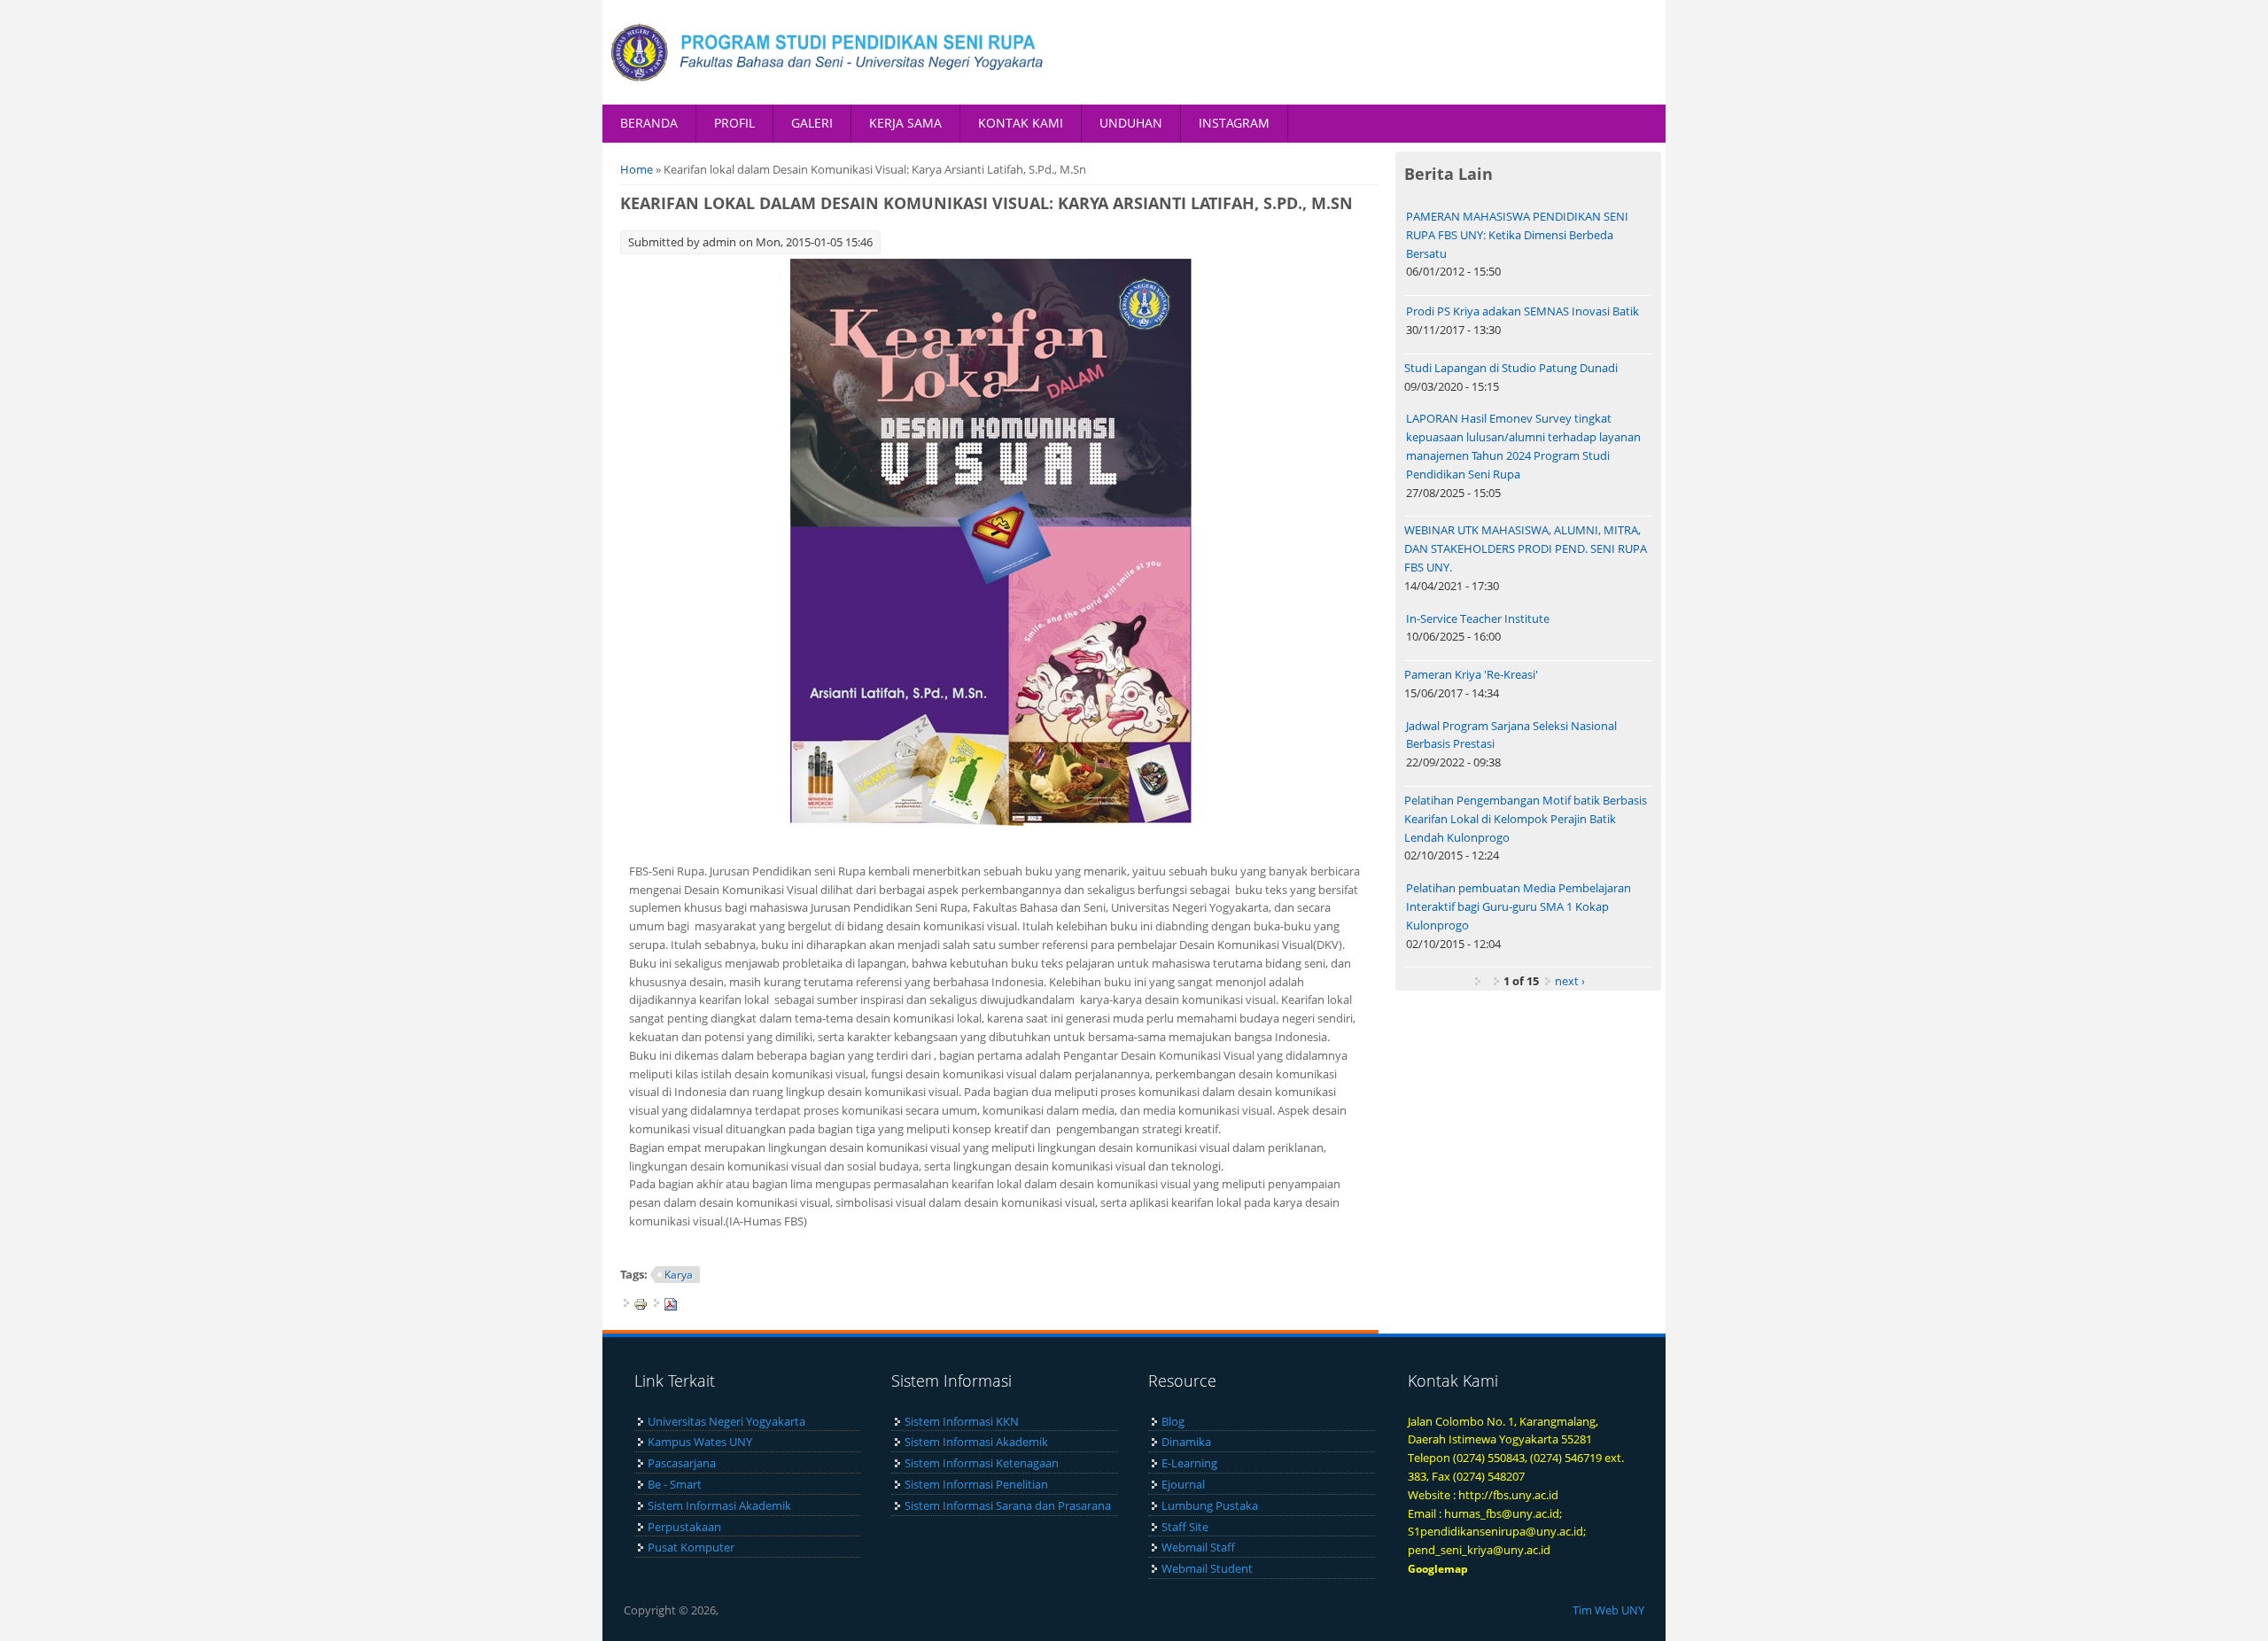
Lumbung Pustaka (1210, 1505)
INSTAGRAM (1234, 123)
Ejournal (1183, 1484)
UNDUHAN (1131, 123)
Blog (1173, 1421)
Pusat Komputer (691, 1547)
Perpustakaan (684, 1527)
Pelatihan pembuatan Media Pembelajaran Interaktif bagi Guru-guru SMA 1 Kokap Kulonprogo (1518, 906)
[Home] (828, 52)
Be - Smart (675, 1484)
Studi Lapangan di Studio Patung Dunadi (1511, 368)
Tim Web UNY (1608, 1610)
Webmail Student (1207, 1568)
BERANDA (649, 123)
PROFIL (734, 123)
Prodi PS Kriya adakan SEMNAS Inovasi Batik (1522, 311)
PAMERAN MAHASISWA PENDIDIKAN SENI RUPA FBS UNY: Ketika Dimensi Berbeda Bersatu (1517, 235)
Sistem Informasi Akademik (719, 1505)
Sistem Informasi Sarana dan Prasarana (1008, 1505)
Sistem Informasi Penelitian (976, 1484)
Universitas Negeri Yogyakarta (726, 1421)
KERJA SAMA (905, 123)
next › (1570, 981)
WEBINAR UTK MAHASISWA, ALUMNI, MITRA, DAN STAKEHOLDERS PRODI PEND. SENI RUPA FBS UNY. (1526, 548)
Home (637, 169)
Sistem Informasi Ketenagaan (982, 1463)
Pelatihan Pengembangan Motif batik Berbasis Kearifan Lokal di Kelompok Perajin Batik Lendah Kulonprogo (1526, 819)
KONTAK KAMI (1021, 123)
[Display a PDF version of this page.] (671, 1303)
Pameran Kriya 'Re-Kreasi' (1471, 674)
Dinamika (1186, 1442)
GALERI (812, 123)
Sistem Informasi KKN (962, 1421)
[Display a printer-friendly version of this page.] (641, 1303)
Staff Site (1185, 1527)
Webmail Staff (1198, 1547)
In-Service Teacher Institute (1478, 618)
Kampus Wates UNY (700, 1442)
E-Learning (1189, 1463)
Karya (679, 1275)
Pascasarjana (682, 1463)
